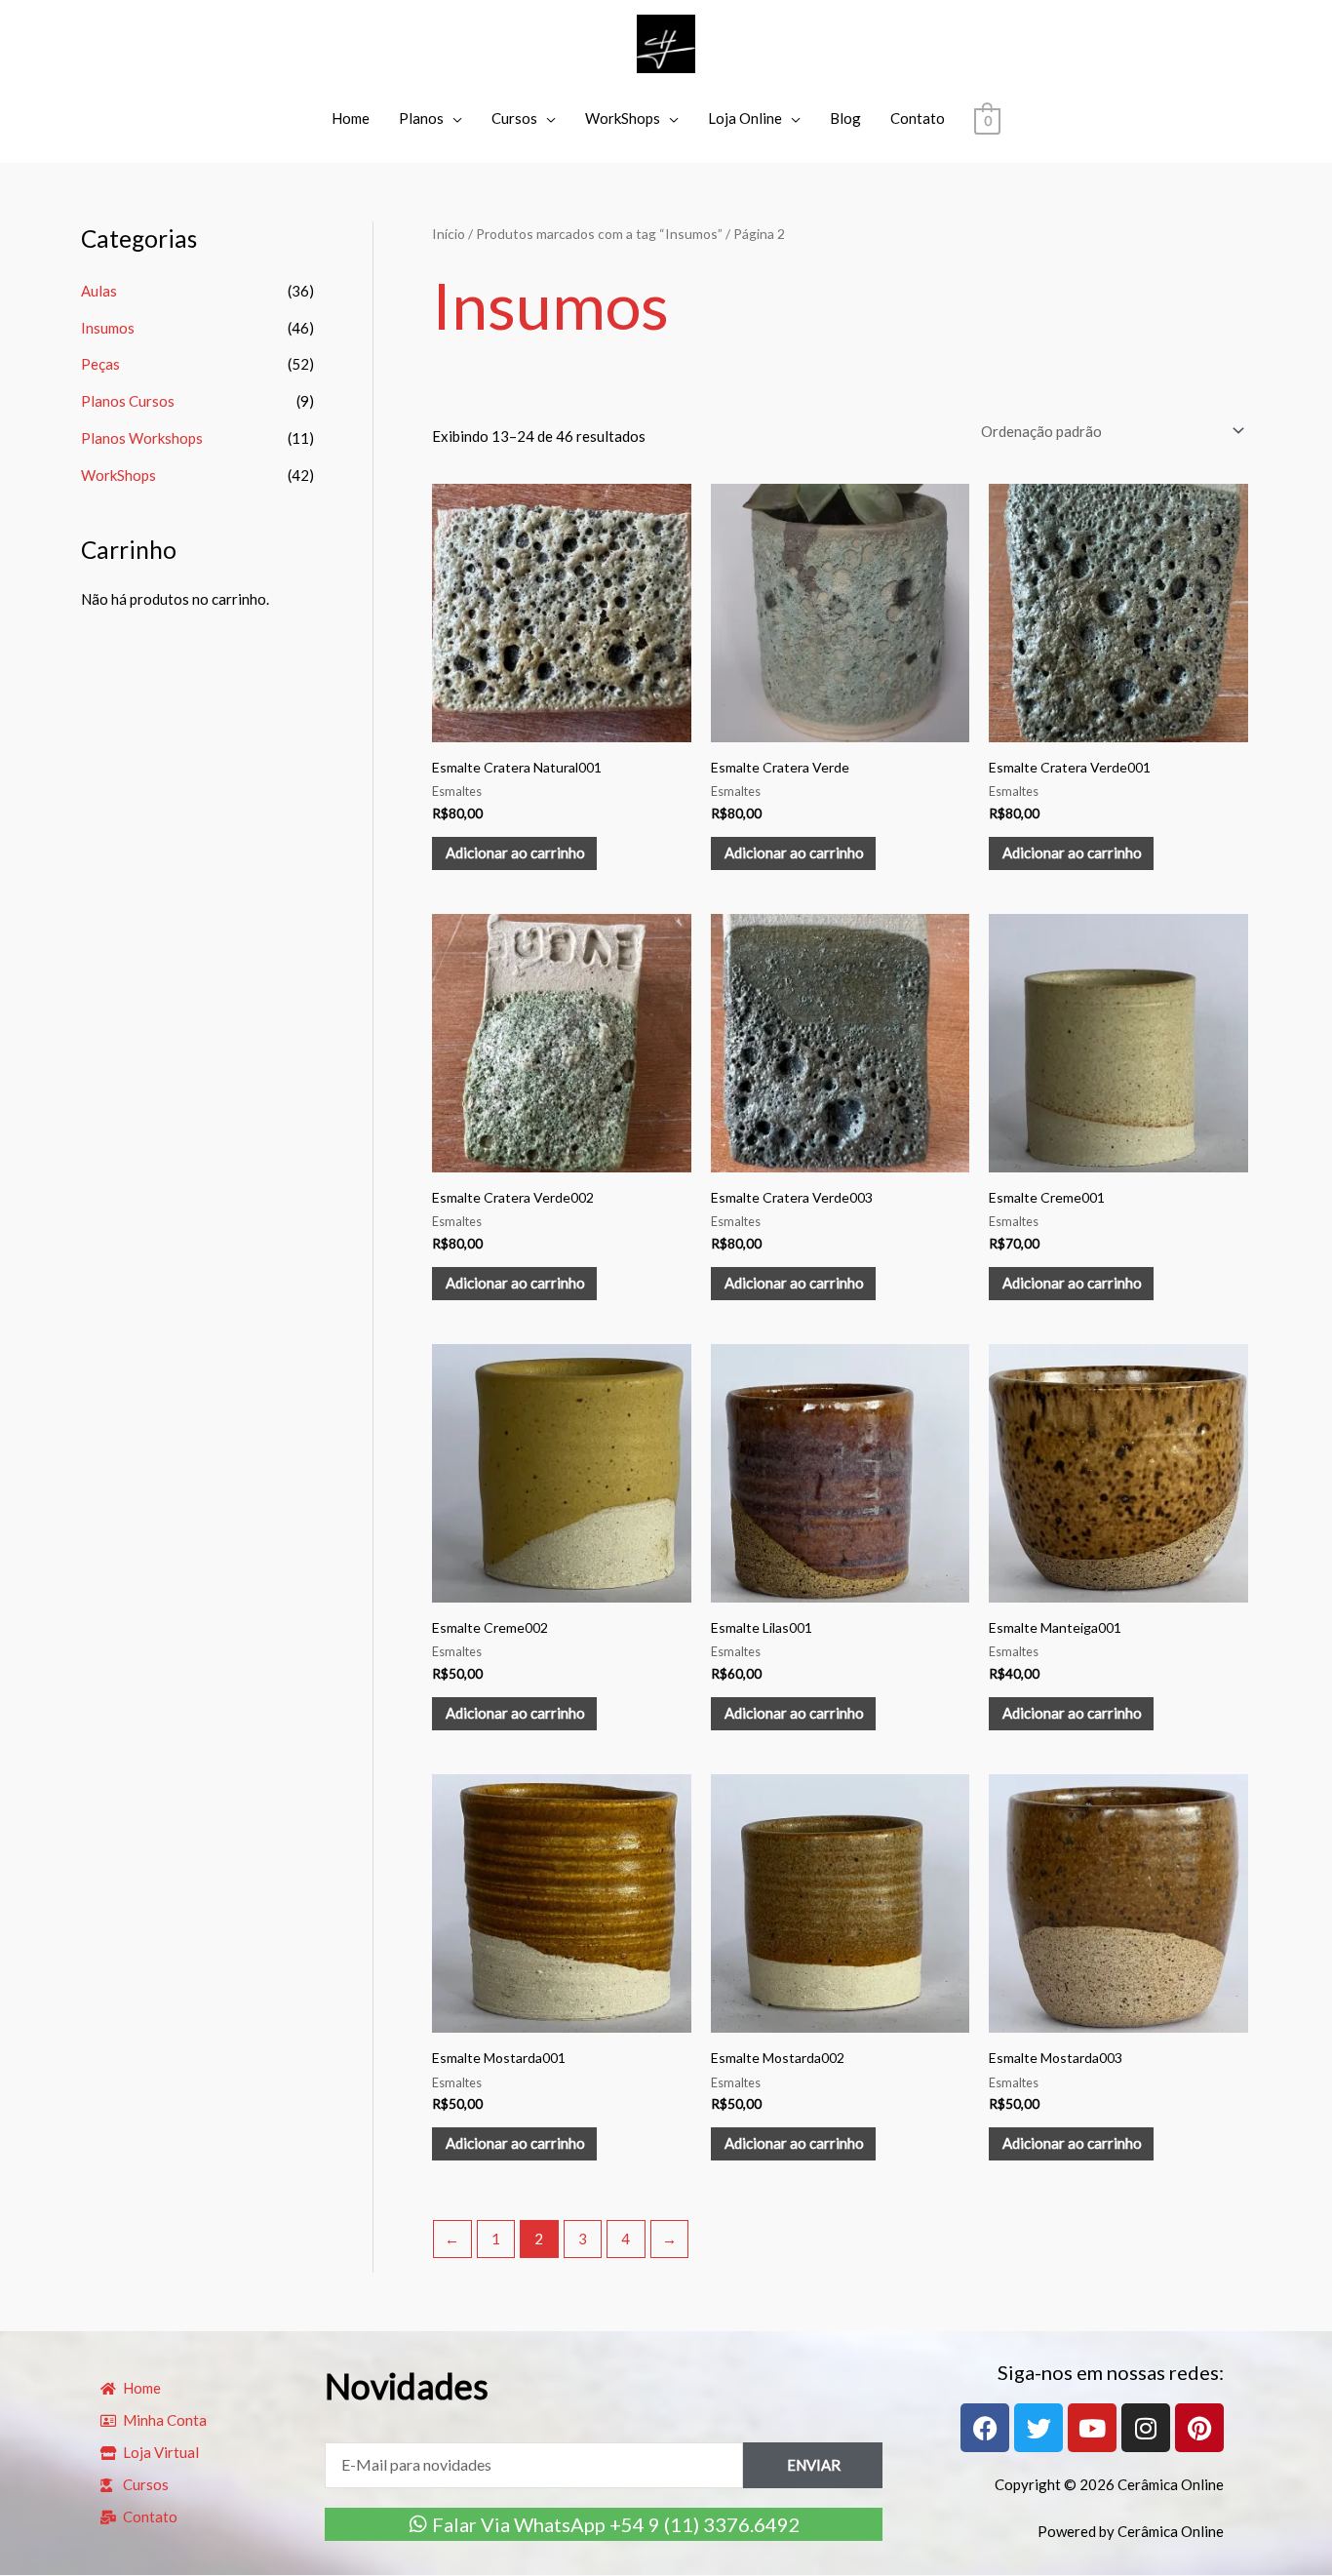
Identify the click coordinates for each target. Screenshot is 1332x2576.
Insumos (108, 328)
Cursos (514, 118)
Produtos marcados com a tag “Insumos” (599, 234)
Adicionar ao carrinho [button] (515, 852)
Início (449, 234)
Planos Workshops (142, 438)
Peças (100, 364)
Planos (421, 118)
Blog (845, 118)
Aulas (99, 291)
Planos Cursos (128, 401)
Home (351, 118)
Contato (918, 118)
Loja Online (745, 118)
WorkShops (623, 118)
